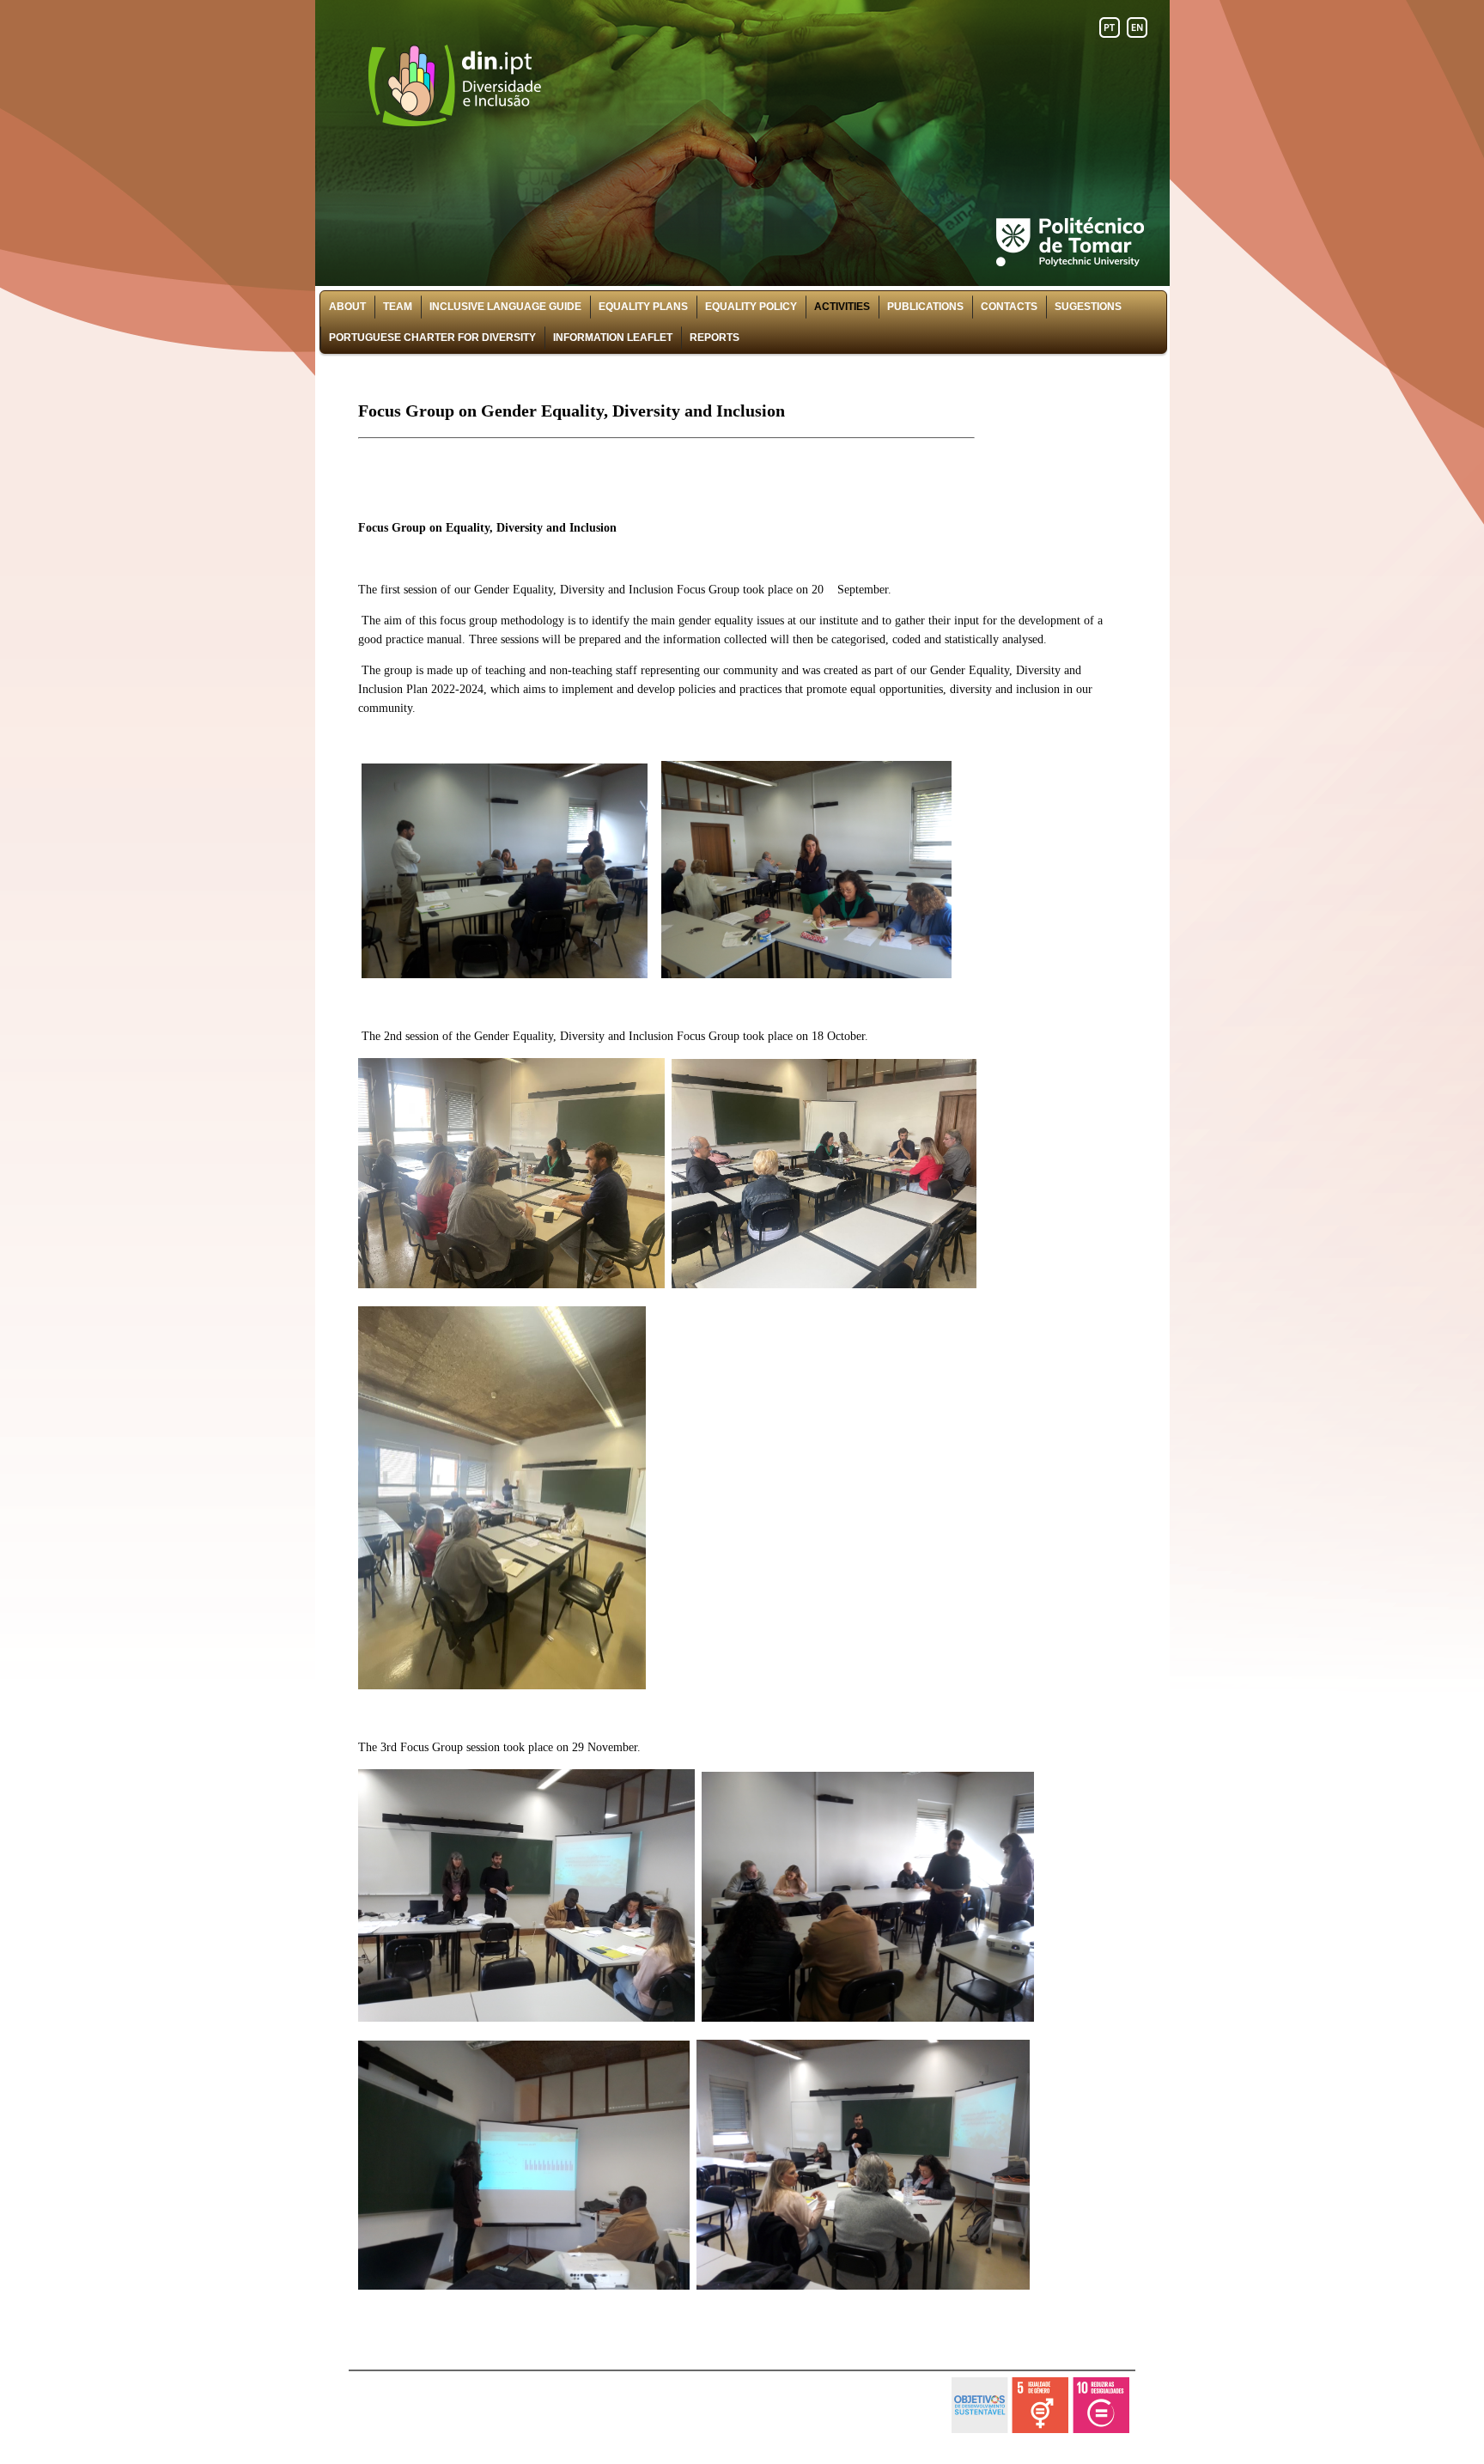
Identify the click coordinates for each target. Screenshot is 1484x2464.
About (347, 307)
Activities (842, 307)
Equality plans (643, 307)
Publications (925, 307)
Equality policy (751, 307)
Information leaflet (613, 338)
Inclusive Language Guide (505, 307)
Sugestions (1088, 307)
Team (398, 307)
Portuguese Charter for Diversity (432, 338)
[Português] (1110, 34)
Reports (715, 338)
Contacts (1009, 307)
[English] (1137, 34)
